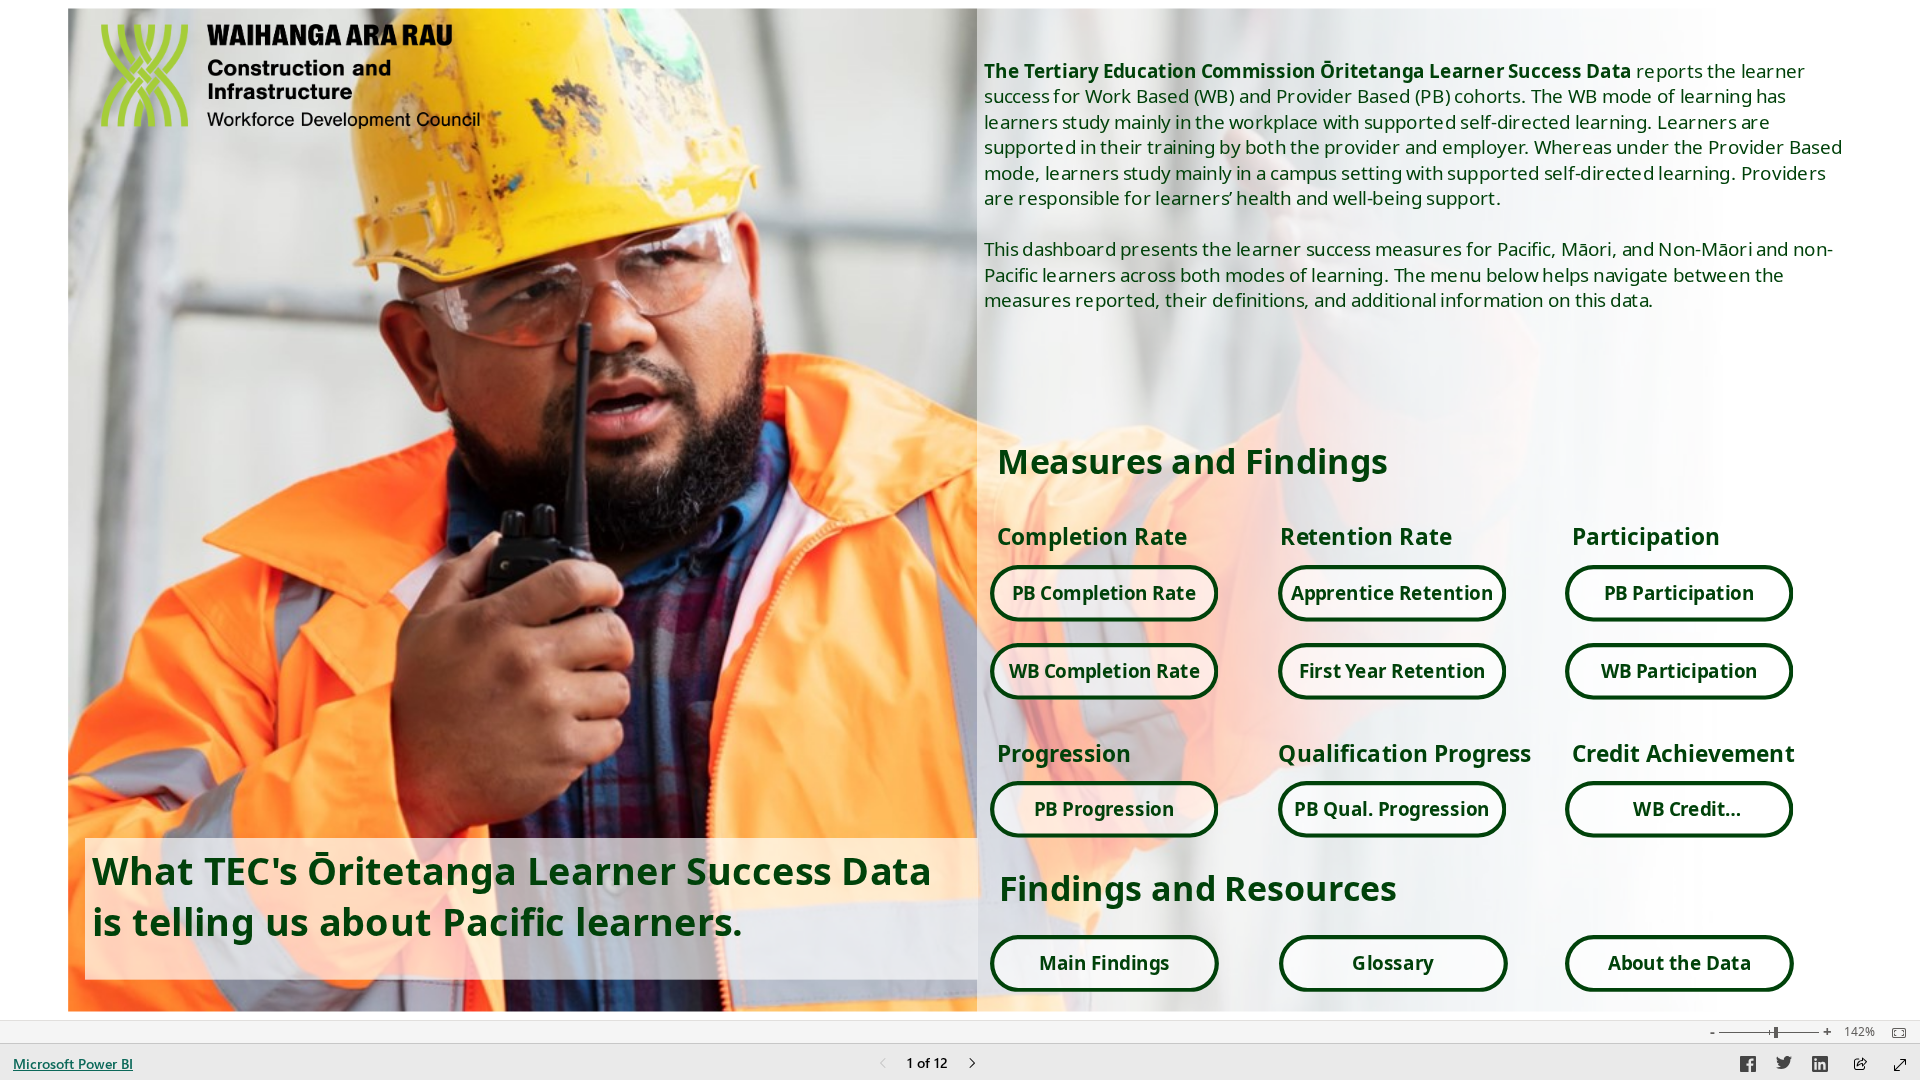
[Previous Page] (883, 1064)
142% (1859, 1032)
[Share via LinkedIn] (1820, 1067)
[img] (959, 510)
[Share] (1860, 1065)
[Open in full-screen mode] (1900, 1065)
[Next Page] (972, 1064)
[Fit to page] (1894, 1033)
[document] (1421, 510)
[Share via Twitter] (1784, 1067)
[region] (959, 510)
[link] (1104, 593)
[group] (1421, 510)
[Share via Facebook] (1748, 1067)
